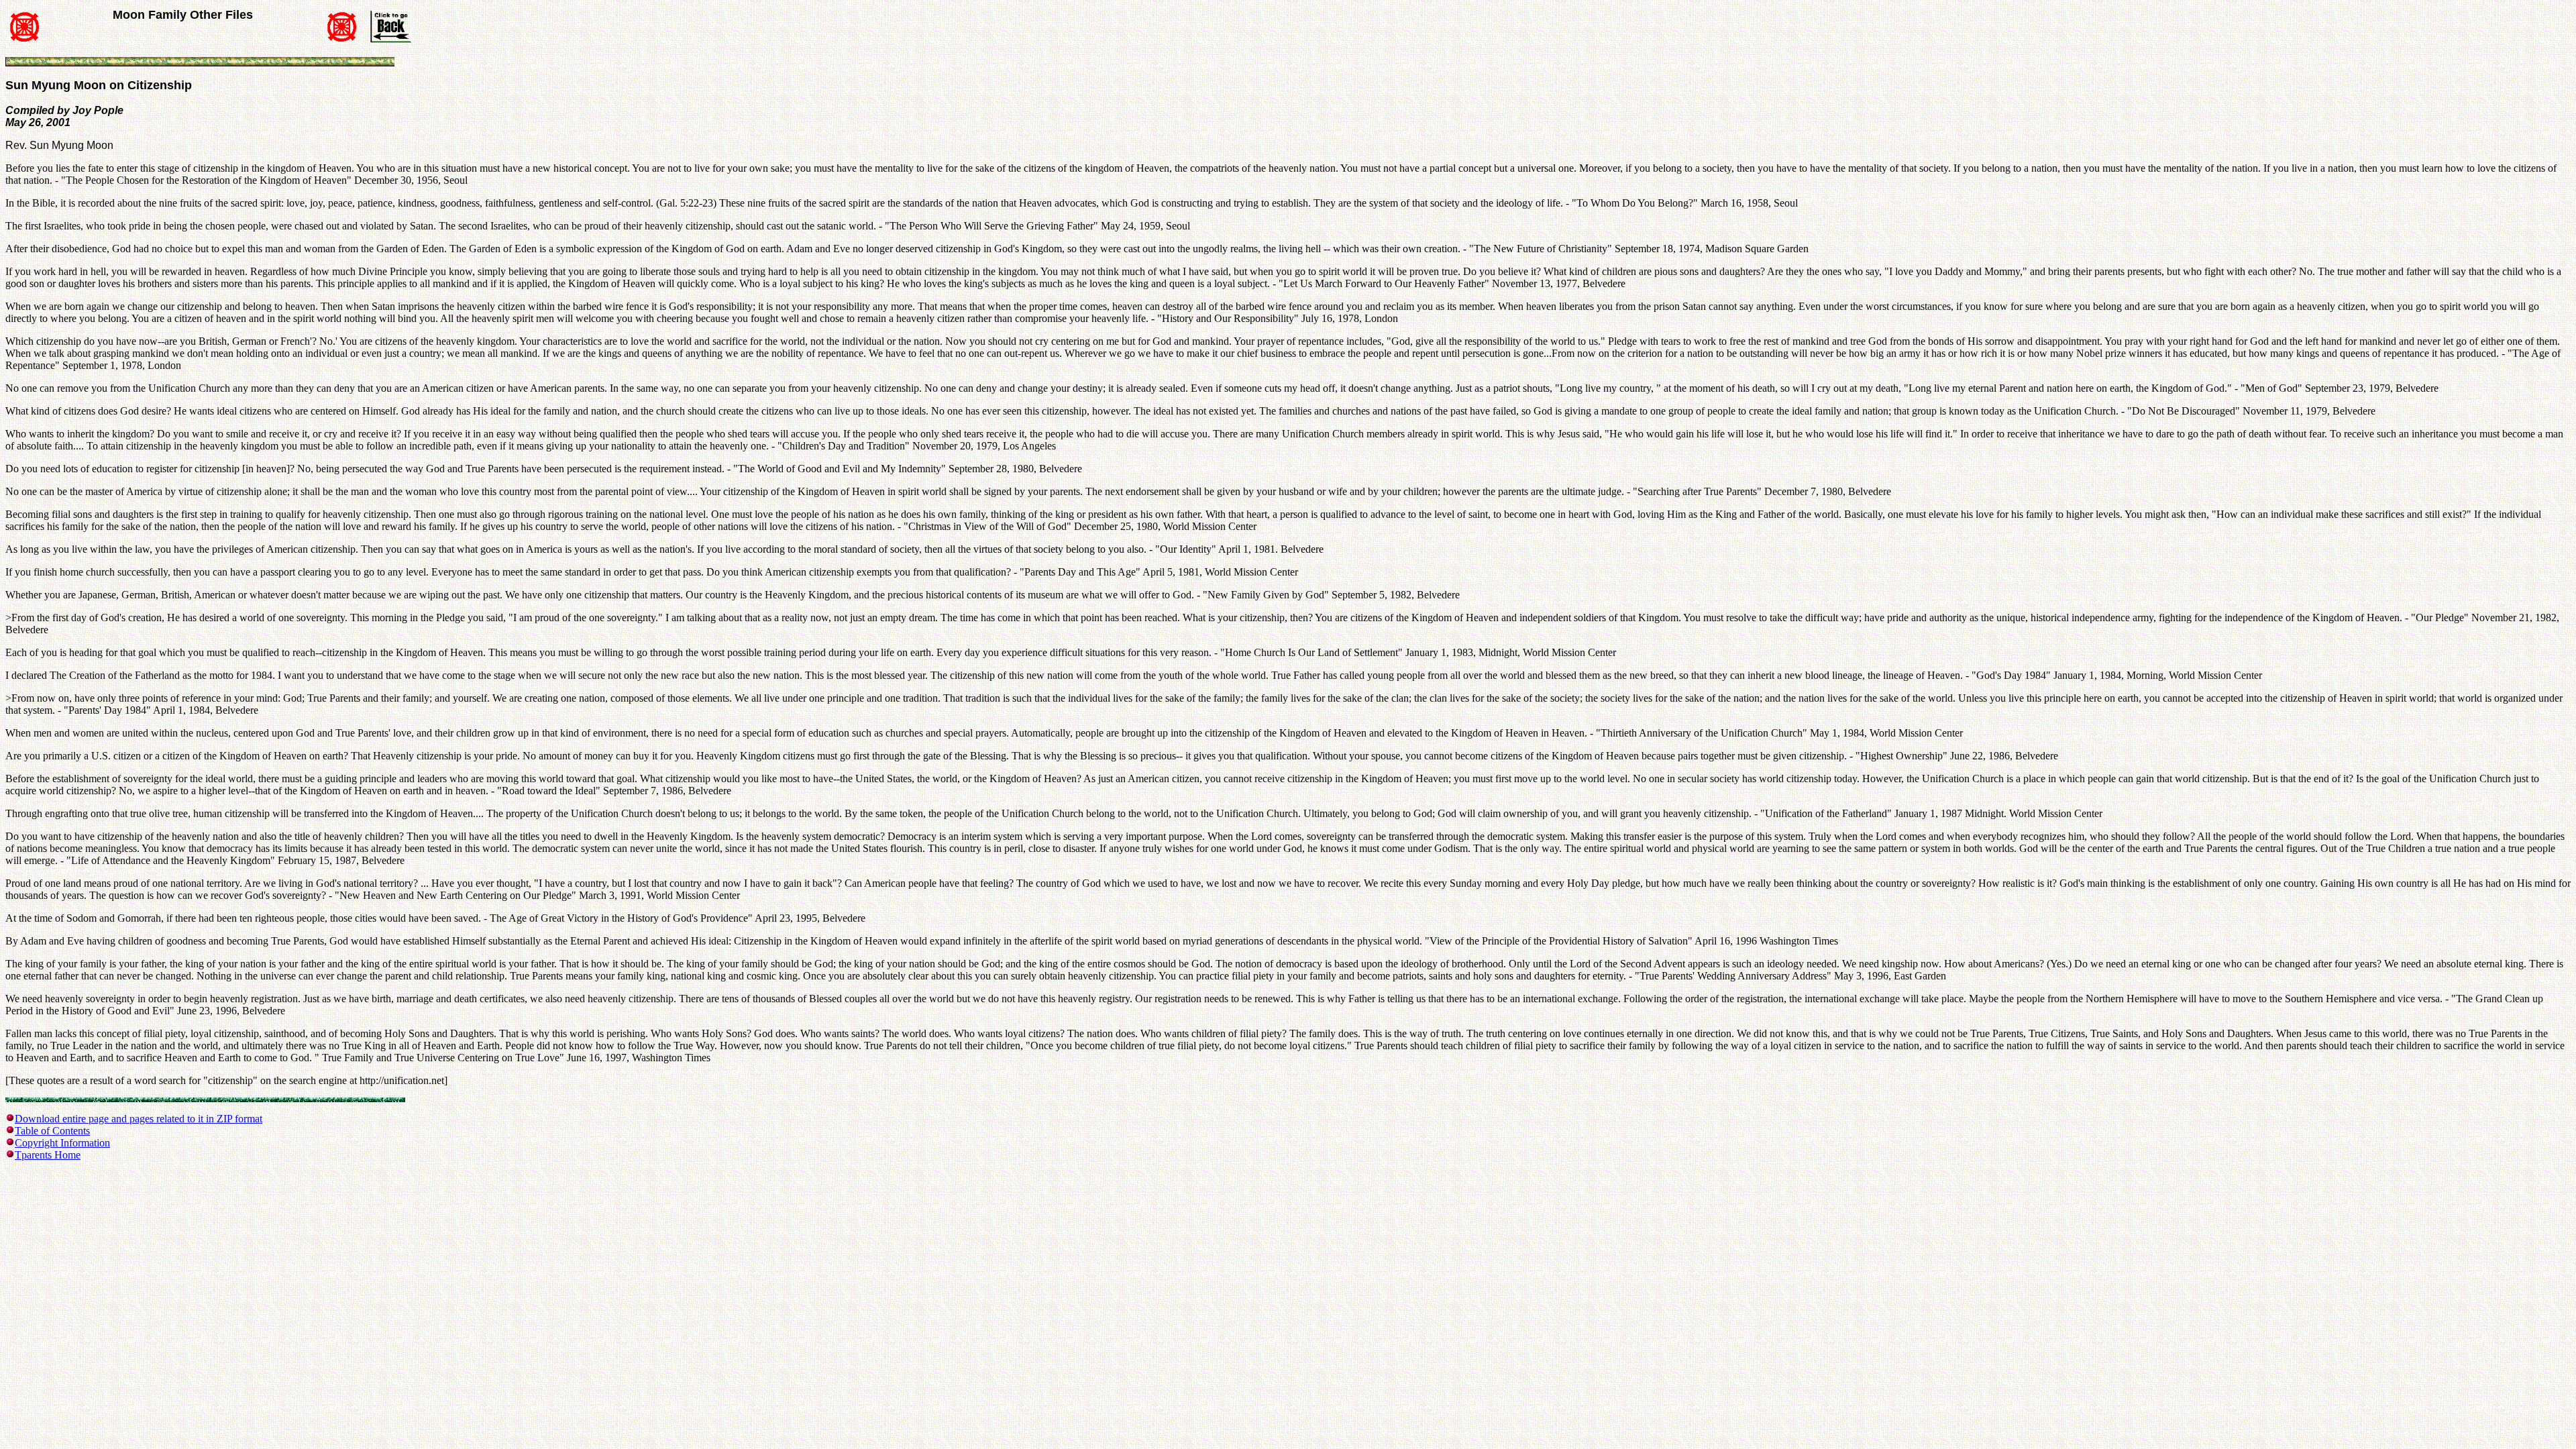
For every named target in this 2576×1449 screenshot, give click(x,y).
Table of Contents (52, 1131)
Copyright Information (62, 1143)
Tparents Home (48, 1155)
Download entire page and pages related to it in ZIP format (139, 1119)
